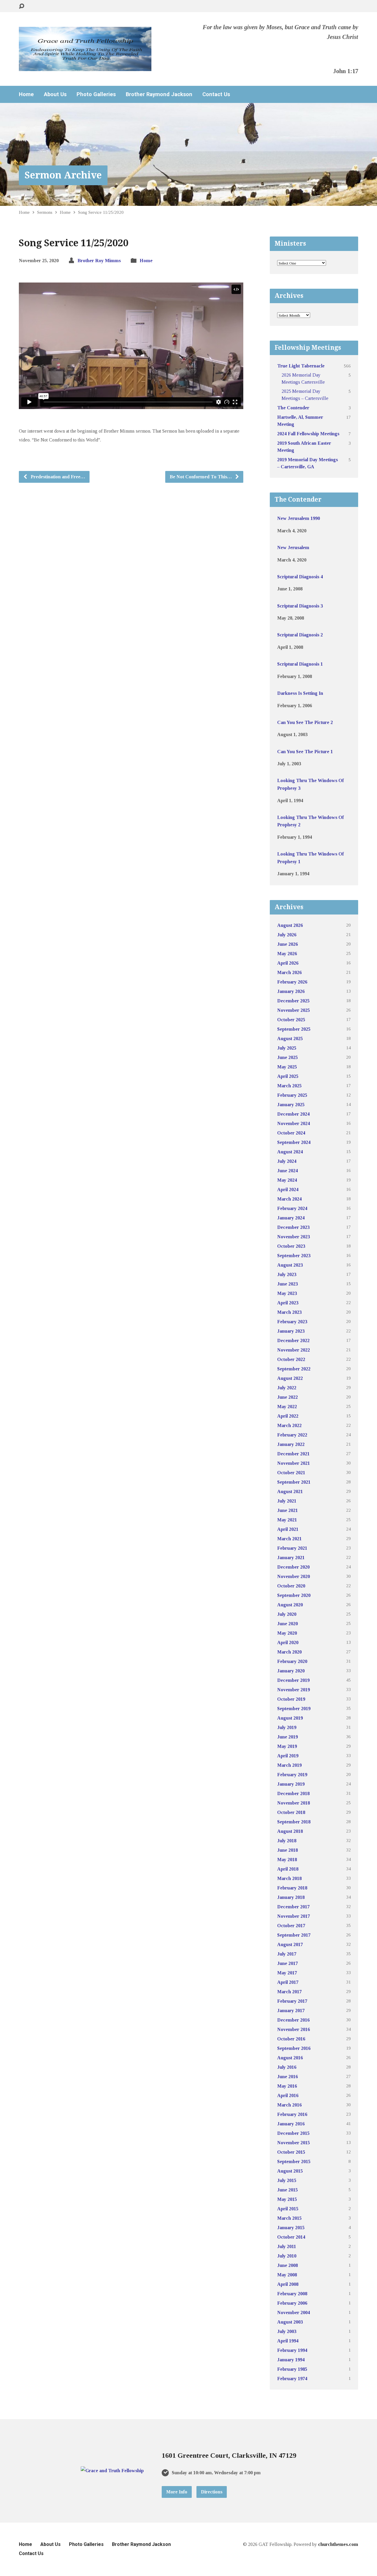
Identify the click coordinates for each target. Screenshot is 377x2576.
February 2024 (292, 1208)
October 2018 (291, 1812)
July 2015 (287, 2180)
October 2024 (291, 1133)
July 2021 (287, 1501)
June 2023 (287, 1284)
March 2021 (289, 1539)
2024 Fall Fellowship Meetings (308, 434)
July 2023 (287, 1274)
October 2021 (291, 1473)
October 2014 (291, 2237)
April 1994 (288, 2341)
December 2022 (293, 1340)
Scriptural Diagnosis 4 (300, 577)
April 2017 (288, 1982)
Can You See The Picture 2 (305, 722)
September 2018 (294, 1822)
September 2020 (294, 1595)
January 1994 (291, 2360)
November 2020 (294, 1576)
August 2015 (290, 2171)
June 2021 (287, 1510)
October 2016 (291, 2039)
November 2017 (294, 1916)
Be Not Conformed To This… (201, 477)
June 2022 (287, 1397)
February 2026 (292, 982)
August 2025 (290, 1039)
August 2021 (290, 1491)
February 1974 (292, 2379)
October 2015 (291, 2152)
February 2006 (292, 2303)
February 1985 (292, 2369)
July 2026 (287, 935)
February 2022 (292, 1435)
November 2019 (294, 1690)
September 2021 (294, 1482)
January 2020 (291, 1671)
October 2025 (291, 1020)
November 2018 (294, 1803)
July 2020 (287, 1614)
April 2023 (288, 1303)
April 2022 (288, 1416)
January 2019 (291, 1784)
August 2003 (290, 2322)
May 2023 (287, 1293)
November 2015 (294, 2143)
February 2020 (292, 1661)
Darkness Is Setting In (300, 693)
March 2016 (289, 2105)
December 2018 (293, 1793)
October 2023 (291, 1246)
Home (26, 94)
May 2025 (287, 1067)
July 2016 (287, 2067)
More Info (177, 2492)
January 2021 (291, 1558)
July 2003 (287, 2331)
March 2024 (289, 1199)
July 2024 (287, 1161)
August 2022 (290, 1378)
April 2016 (288, 2095)
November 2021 (294, 1463)
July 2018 (287, 1841)
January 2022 (291, 1444)
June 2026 (287, 944)
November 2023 (294, 1237)
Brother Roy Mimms (99, 261)
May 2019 (287, 1746)
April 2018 (288, 1869)
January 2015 (291, 2228)
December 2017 (293, 1907)
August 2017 (290, 1944)
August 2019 (290, 1718)
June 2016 (287, 2077)
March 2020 (289, 1652)
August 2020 (290, 1605)
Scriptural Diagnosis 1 (300, 664)
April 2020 (288, 1642)
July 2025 (287, 1048)
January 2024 (291, 1218)
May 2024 (287, 1180)
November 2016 (294, 2029)
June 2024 (287, 1171)
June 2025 (287, 1057)
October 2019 (291, 1699)
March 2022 (289, 1425)
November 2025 (294, 1010)
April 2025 (288, 1076)
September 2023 (294, 1256)
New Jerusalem (293, 547)
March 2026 (289, 972)
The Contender (293, 408)
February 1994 (292, 2350)
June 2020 (287, 1624)
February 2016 (292, 2114)
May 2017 (287, 1973)
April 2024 (288, 1190)
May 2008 (287, 2275)
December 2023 (293, 1227)
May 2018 (287, 1860)
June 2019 (287, 1737)
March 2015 (289, 2218)
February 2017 (292, 2001)
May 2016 (287, 2086)
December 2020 (293, 1567)
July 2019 (287, 1727)
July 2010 (287, 2256)
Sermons (45, 212)
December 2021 (293, 1454)
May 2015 (287, 2199)
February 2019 (292, 1775)
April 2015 (288, 2209)
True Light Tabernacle (301, 366)
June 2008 (287, 2265)
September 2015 (294, 2162)
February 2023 (292, 1322)
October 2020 (291, 1586)
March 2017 (289, 1992)
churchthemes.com (338, 2544)
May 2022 (287, 1407)
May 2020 (287, 1633)
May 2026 (287, 954)
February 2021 (292, 1548)
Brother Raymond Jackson (159, 94)
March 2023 (289, 1312)
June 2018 (287, 1850)
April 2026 (288, 963)
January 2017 (291, 2011)
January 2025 (291, 1105)
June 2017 (287, 1963)
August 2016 (290, 2058)
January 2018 (291, 1897)
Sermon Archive (63, 175)
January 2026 (291, 991)
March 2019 (289, 1765)
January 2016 (291, 2124)
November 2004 (294, 2313)
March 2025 (289, 1086)
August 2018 (290, 1831)
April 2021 (288, 1529)
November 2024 (294, 1123)
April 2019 (288, 1756)
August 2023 (290, 1265)
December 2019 (293, 1680)
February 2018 (292, 1888)
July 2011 (287, 2246)
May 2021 (287, 1520)
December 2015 (293, 2133)
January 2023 (291, 1331)
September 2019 (294, 1709)
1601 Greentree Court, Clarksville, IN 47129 (229, 2455)
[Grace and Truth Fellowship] (112, 2471)
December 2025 (293, 1001)
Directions (212, 2492)
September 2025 (294, 1029)
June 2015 (287, 2190)
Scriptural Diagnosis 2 (300, 635)
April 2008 (288, 2284)
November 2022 (294, 1350)
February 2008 (292, 2294)
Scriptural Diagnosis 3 (300, 606)
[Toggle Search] (22, 6)
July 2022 (287, 1388)
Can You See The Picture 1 (305, 752)
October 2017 (291, 1926)
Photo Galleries (96, 94)
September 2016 (294, 2048)
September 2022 (294, 1369)
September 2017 (294, 1935)
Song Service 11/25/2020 (101, 212)
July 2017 (287, 1954)
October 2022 (291, 1359)
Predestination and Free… (57, 477)
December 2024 (293, 1114)
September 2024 (294, 1142)
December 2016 (293, 2020)
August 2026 (290, 925)
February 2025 (292, 1095)
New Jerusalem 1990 (299, 518)
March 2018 (289, 1878)
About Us (55, 94)
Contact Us (216, 94)
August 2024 (290, 1152)
